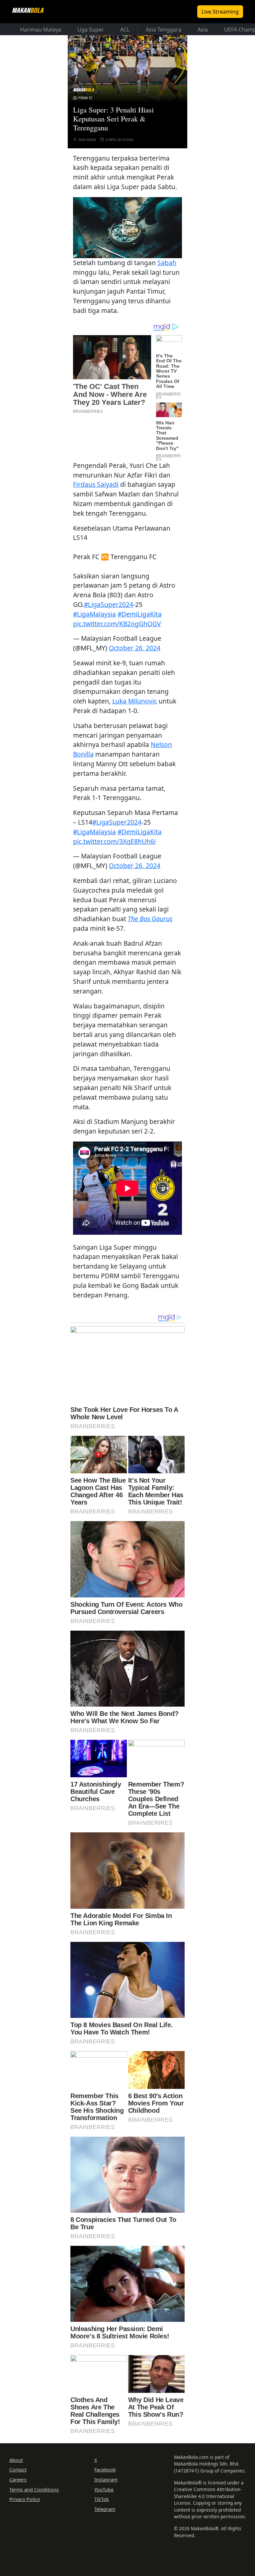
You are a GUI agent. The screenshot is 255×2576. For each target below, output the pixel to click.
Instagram (106, 2480)
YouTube (104, 2490)
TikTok (102, 2499)
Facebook (105, 2470)
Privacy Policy (25, 2499)
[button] (127, 227)
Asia (203, 30)
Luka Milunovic (135, 701)
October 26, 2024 (135, 648)
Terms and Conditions (34, 2490)
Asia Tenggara (164, 30)
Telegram (105, 2509)
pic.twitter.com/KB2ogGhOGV (117, 624)
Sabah (167, 263)
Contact (18, 2470)
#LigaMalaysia (94, 614)
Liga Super (91, 30)
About (16, 2460)
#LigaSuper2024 (109, 604)
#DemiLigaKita (140, 614)
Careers (18, 2480)
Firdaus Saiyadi (96, 484)
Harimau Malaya (41, 30)
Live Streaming (220, 12)
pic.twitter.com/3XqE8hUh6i (114, 841)
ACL (125, 30)
